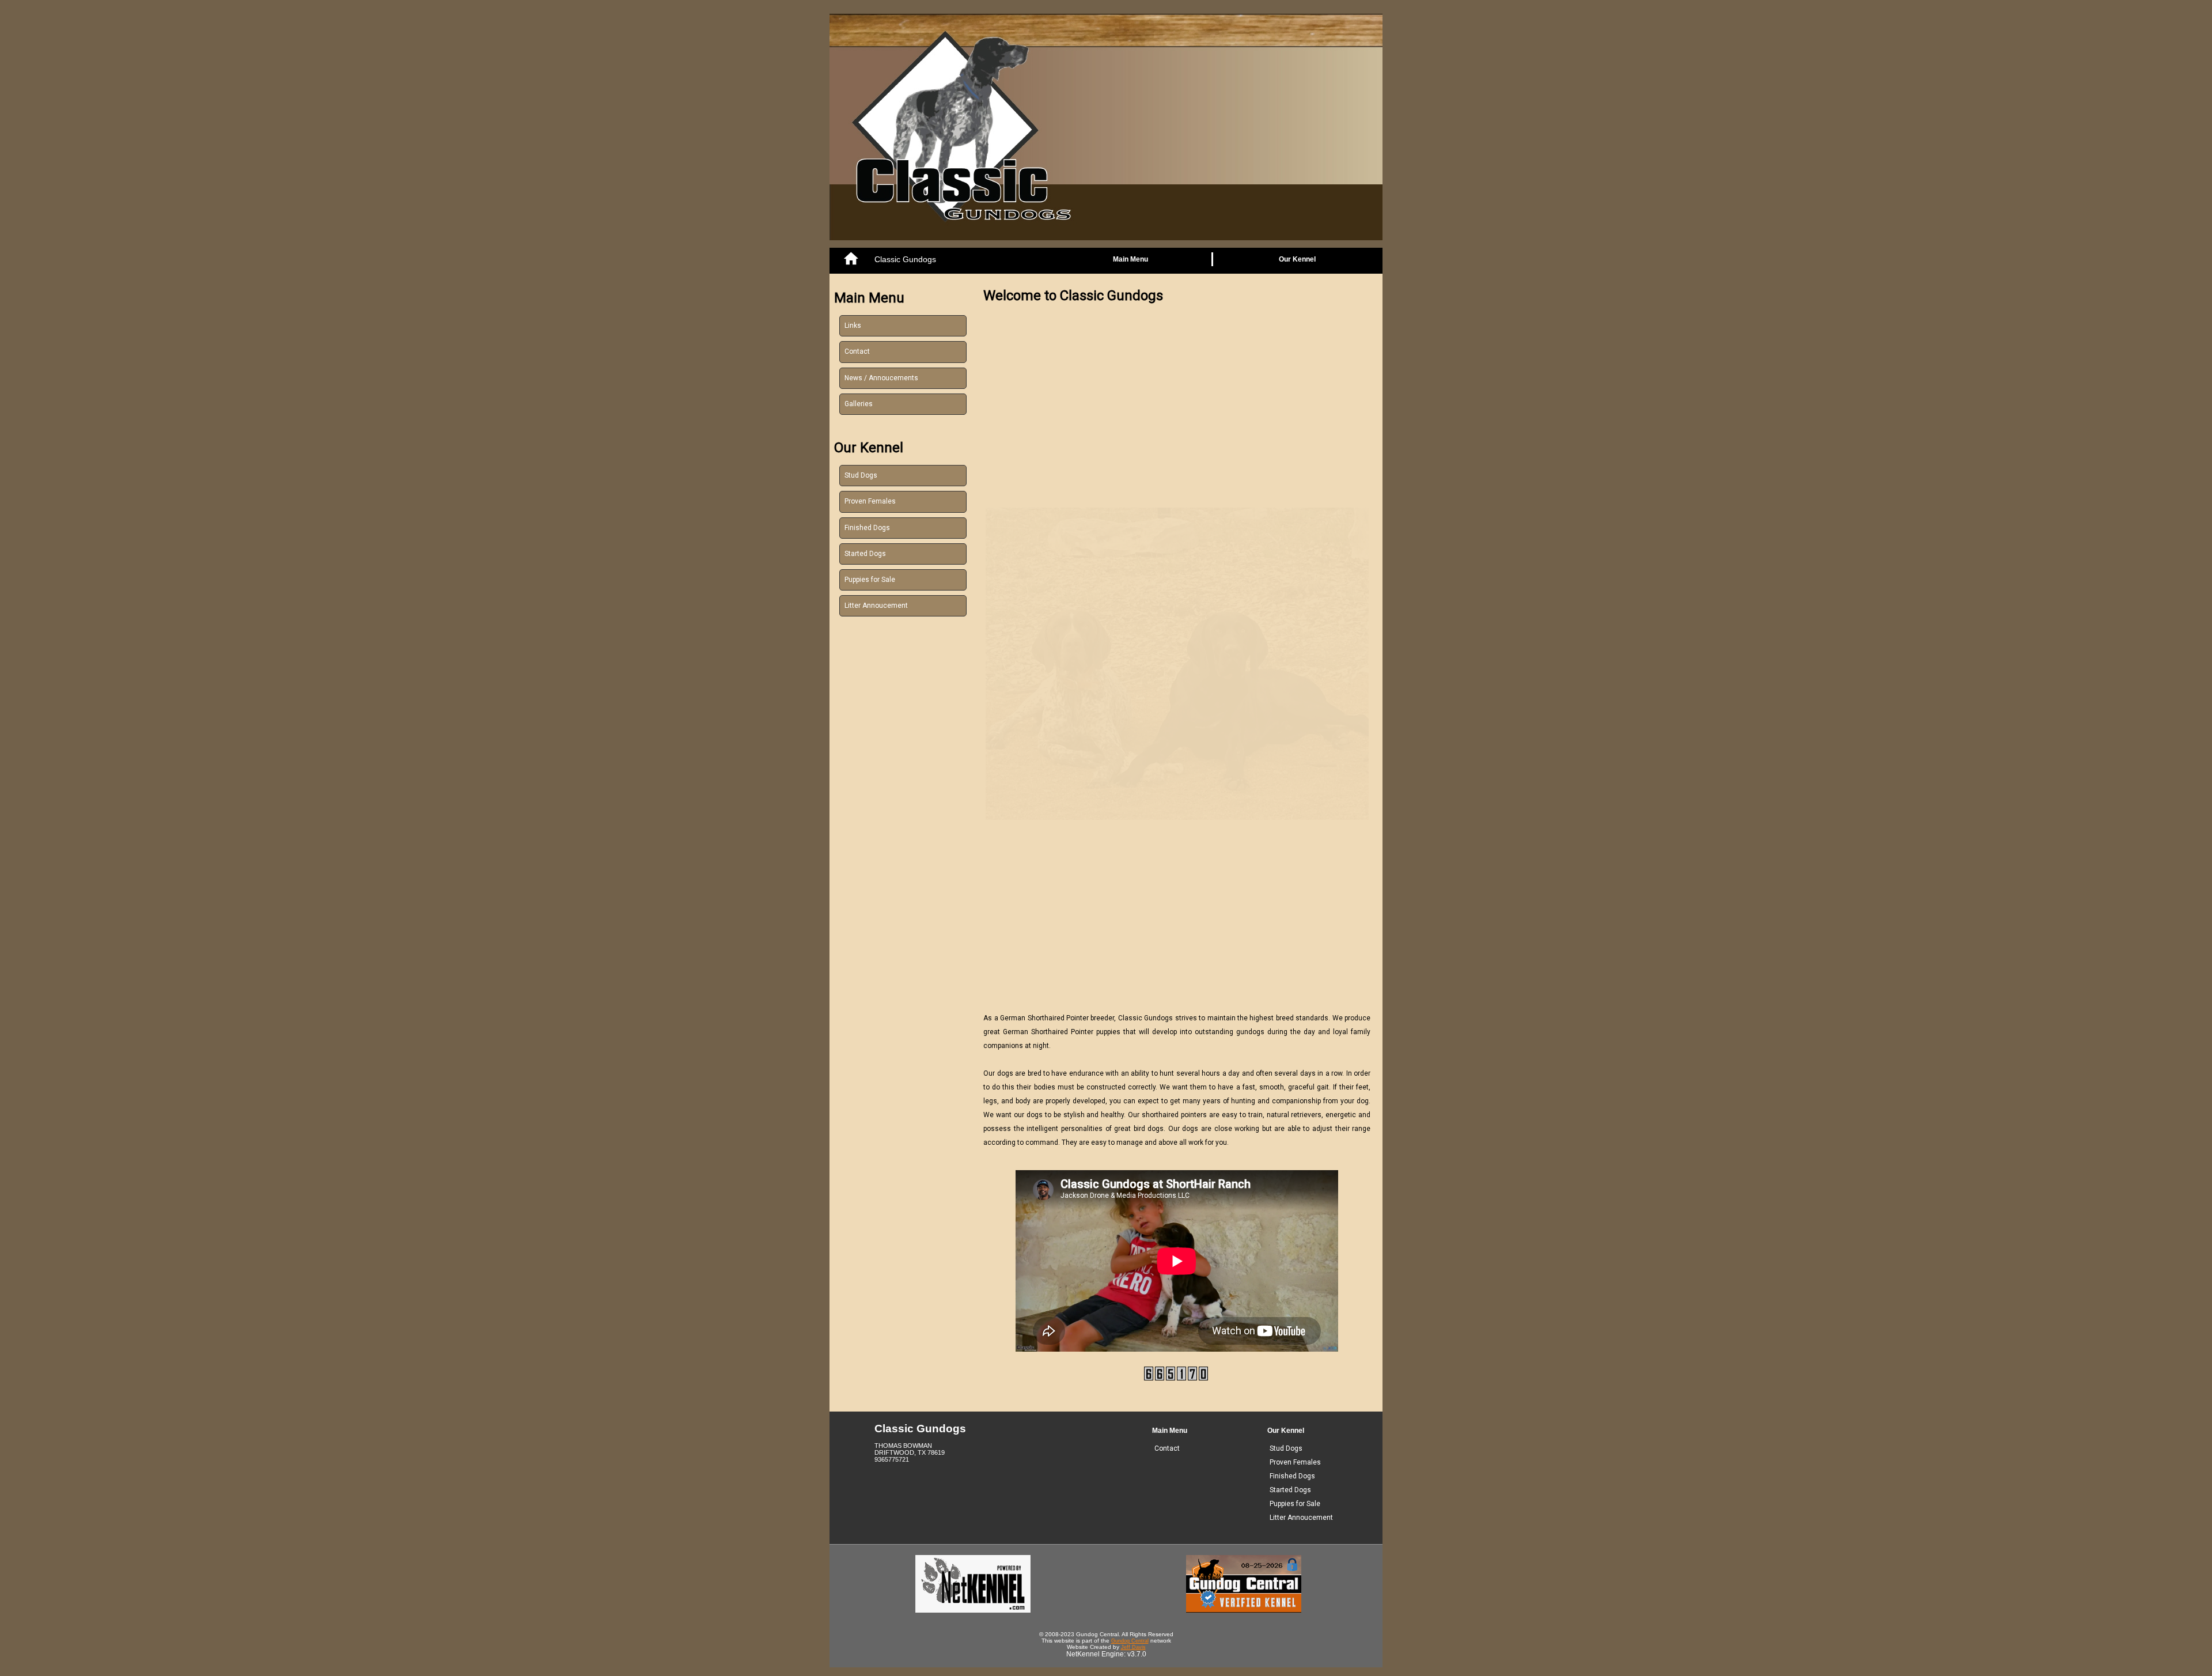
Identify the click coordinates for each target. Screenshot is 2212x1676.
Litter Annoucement (876, 606)
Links (853, 326)
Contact (857, 351)
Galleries (859, 404)
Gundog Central (1130, 1641)
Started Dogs (865, 554)
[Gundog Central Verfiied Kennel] (1244, 1610)
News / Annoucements (881, 378)
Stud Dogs (861, 475)
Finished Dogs (867, 528)
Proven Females (870, 501)
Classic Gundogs (905, 259)
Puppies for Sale (870, 580)
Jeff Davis (1133, 1647)
